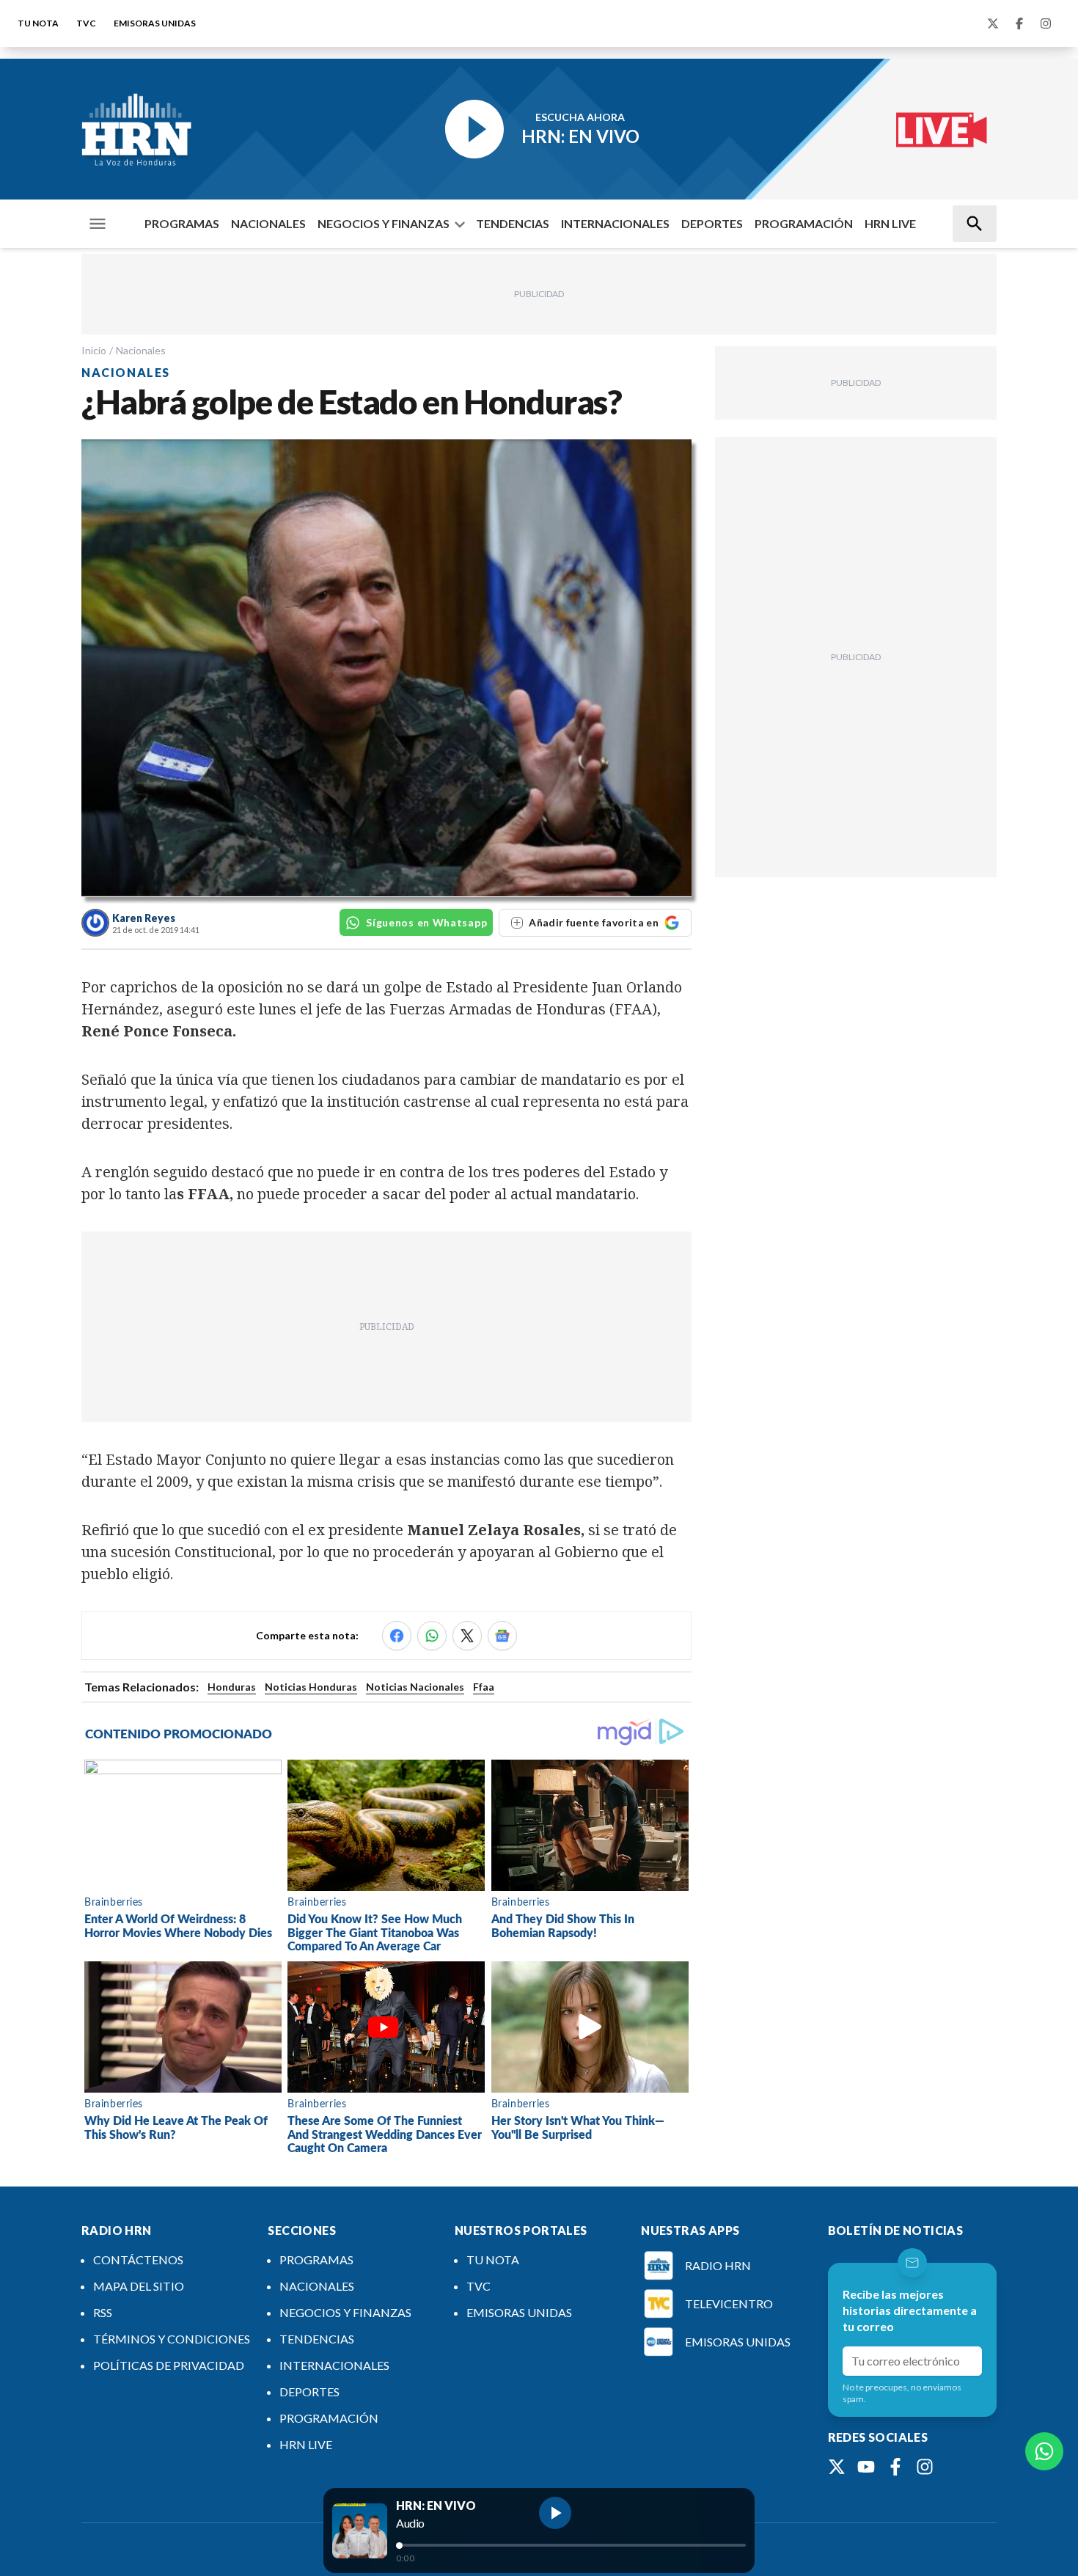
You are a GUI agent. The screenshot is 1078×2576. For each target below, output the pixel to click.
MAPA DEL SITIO (139, 2286)
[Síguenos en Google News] (502, 1636)
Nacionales (141, 350)
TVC (86, 23)
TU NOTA (38, 23)
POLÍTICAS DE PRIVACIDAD (169, 2365)
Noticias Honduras (311, 1687)
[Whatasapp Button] (1044, 2451)
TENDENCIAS (513, 223)
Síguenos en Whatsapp (426, 922)
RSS (103, 2312)
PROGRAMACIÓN (804, 223)
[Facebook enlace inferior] (895, 2467)
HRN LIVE (890, 223)
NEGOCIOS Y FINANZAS (384, 223)
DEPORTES (712, 223)
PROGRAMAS (182, 223)
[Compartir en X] (467, 1636)
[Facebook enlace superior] (1019, 23)
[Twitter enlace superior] (993, 23)
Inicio (94, 350)
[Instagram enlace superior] (1046, 23)
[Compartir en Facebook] (397, 1636)
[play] (555, 2513)
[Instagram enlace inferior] (925, 2467)
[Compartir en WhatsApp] (432, 1636)
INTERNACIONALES (615, 223)
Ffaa (484, 1687)
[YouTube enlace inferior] (866, 2467)
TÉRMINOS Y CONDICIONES (172, 2339)
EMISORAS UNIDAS (155, 23)
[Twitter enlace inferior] (837, 2467)
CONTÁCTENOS (138, 2260)
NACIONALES (268, 223)
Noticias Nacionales (415, 1687)
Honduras (232, 1687)
